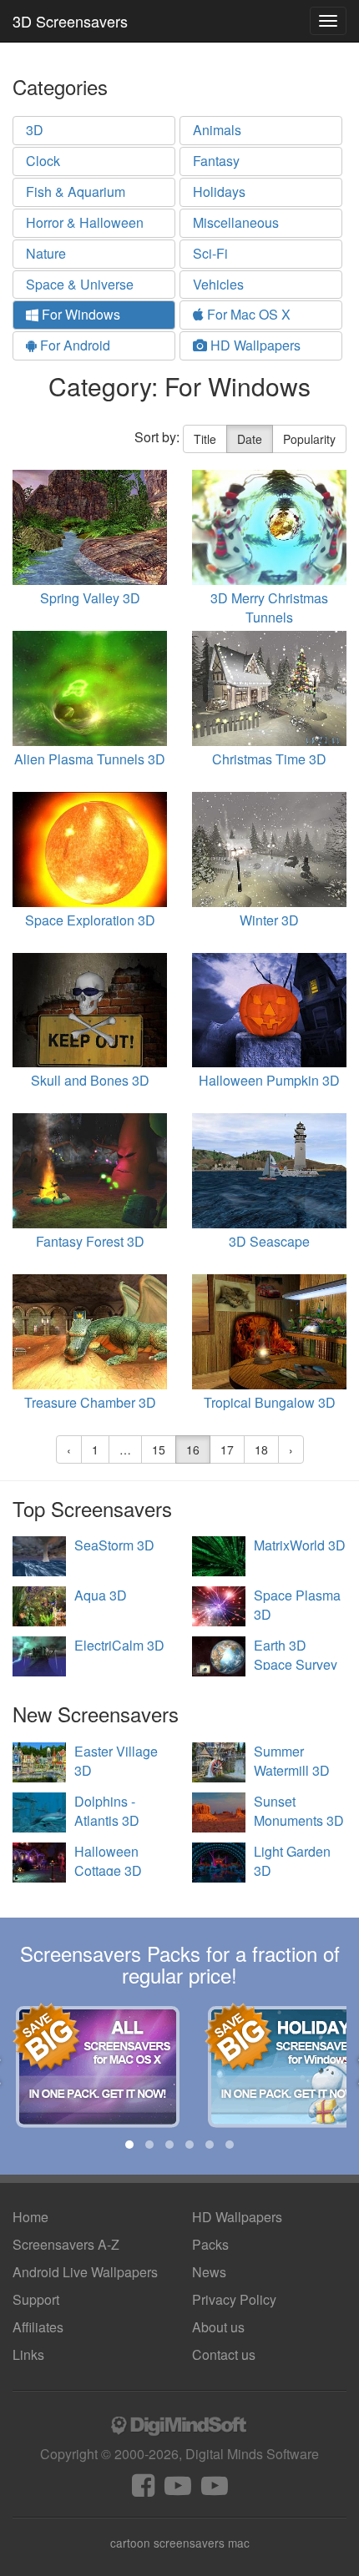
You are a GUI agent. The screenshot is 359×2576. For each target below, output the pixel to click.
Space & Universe (80, 284)
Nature (46, 253)
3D (35, 130)
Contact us (224, 2354)
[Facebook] (143, 2490)
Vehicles (218, 284)
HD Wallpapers (254, 345)
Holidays (219, 192)
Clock (43, 161)
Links (28, 2354)
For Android (73, 345)
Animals (217, 130)
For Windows (79, 314)
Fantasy (216, 161)
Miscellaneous (236, 222)
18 (261, 1449)
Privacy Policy (234, 2299)
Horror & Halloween (85, 222)
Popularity (309, 439)
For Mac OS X (247, 314)
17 (227, 1449)
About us (218, 2327)
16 (193, 1449)
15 (159, 1449)
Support (36, 2299)
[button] (129, 2145)
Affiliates (38, 2327)
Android (85, 2272)
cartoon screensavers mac (180, 2543)
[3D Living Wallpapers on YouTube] (215, 2490)
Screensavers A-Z (66, 2244)
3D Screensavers (70, 21)
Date (250, 439)
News (209, 2272)
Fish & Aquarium (76, 192)
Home (30, 2217)
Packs (210, 2244)
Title (205, 439)
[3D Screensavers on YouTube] (178, 2490)
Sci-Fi (210, 253)
